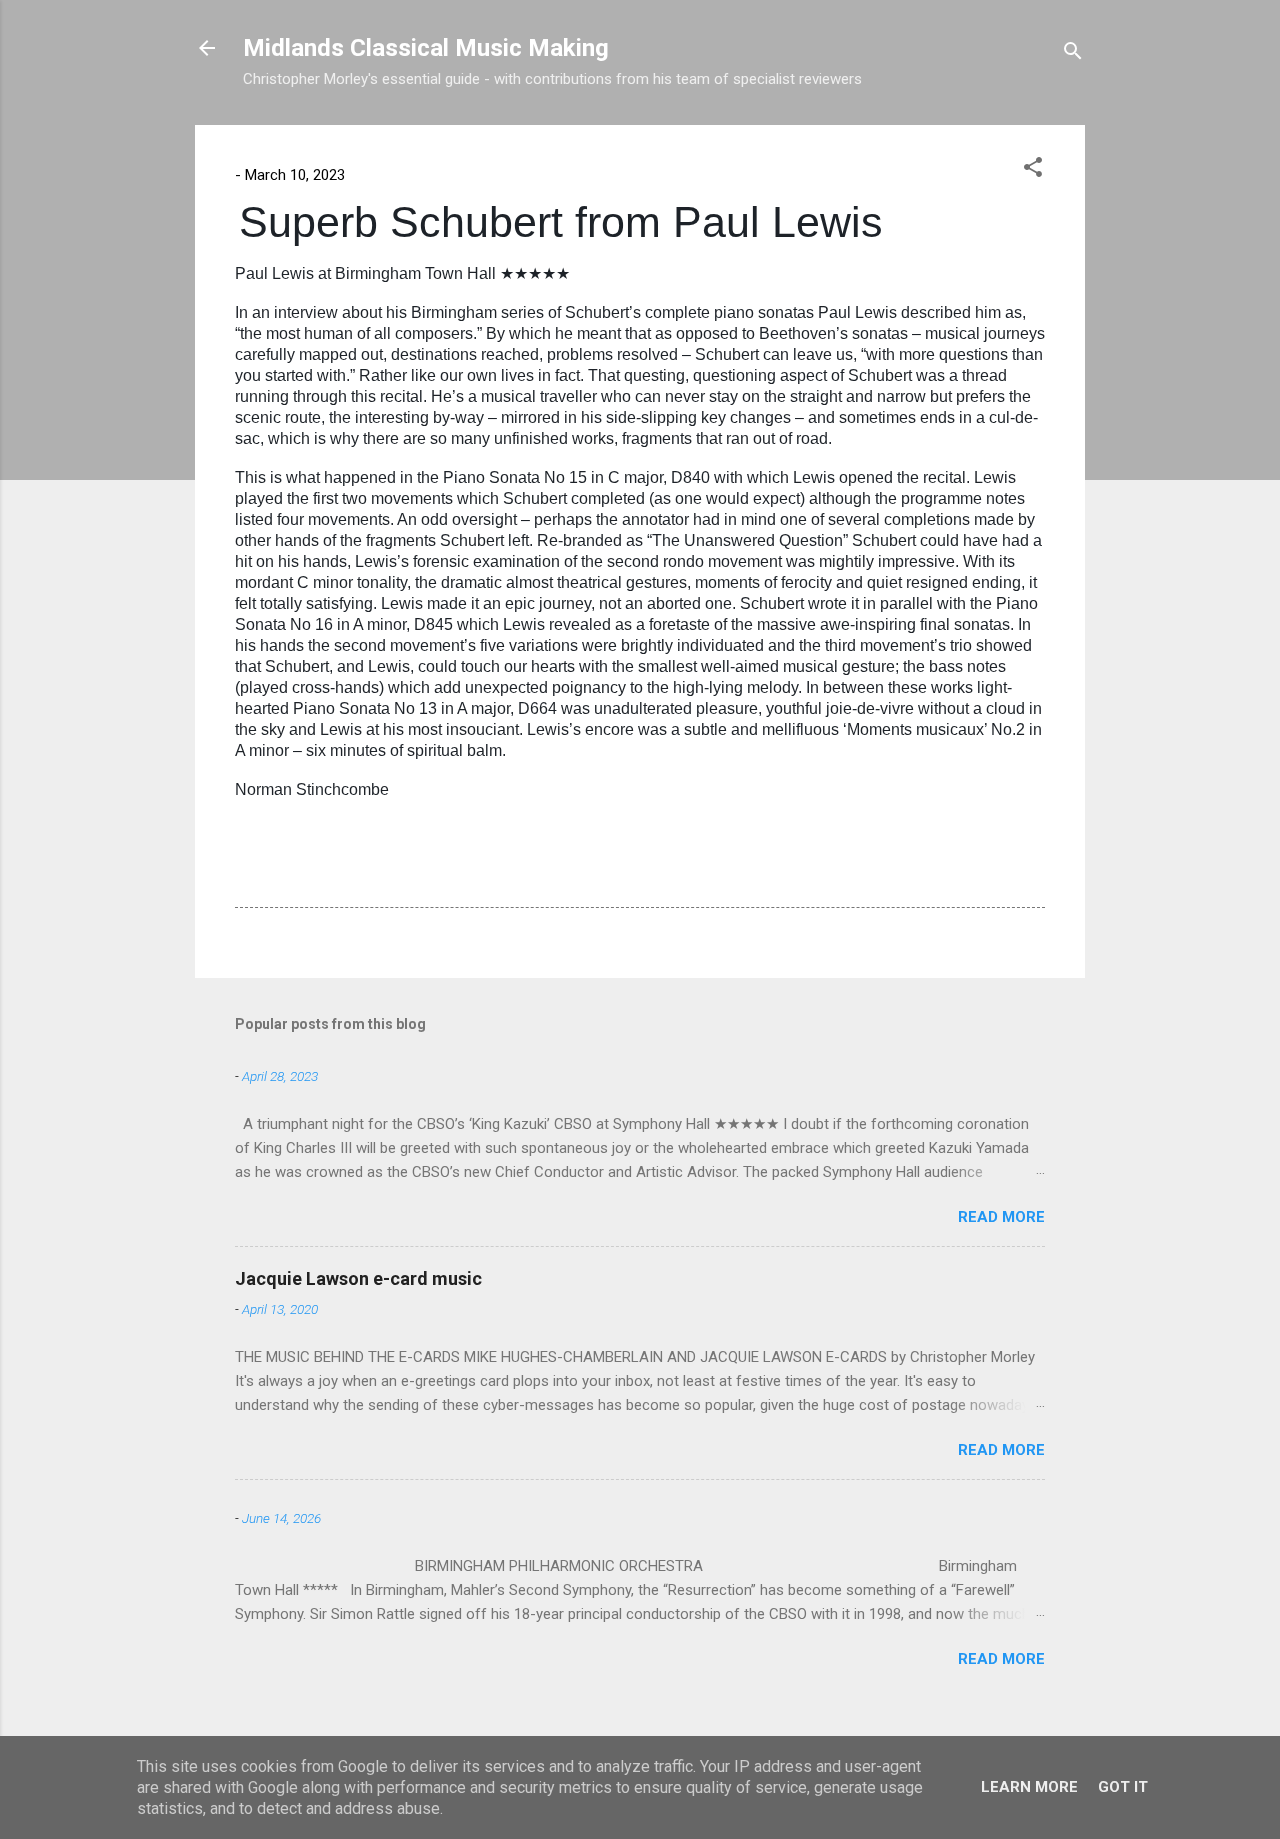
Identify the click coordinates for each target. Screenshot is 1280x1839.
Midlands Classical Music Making (426, 48)
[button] (1033, 170)
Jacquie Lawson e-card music (358, 1278)
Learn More (1029, 1787)
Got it (1123, 1787)
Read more (1001, 1217)
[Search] (1073, 54)
